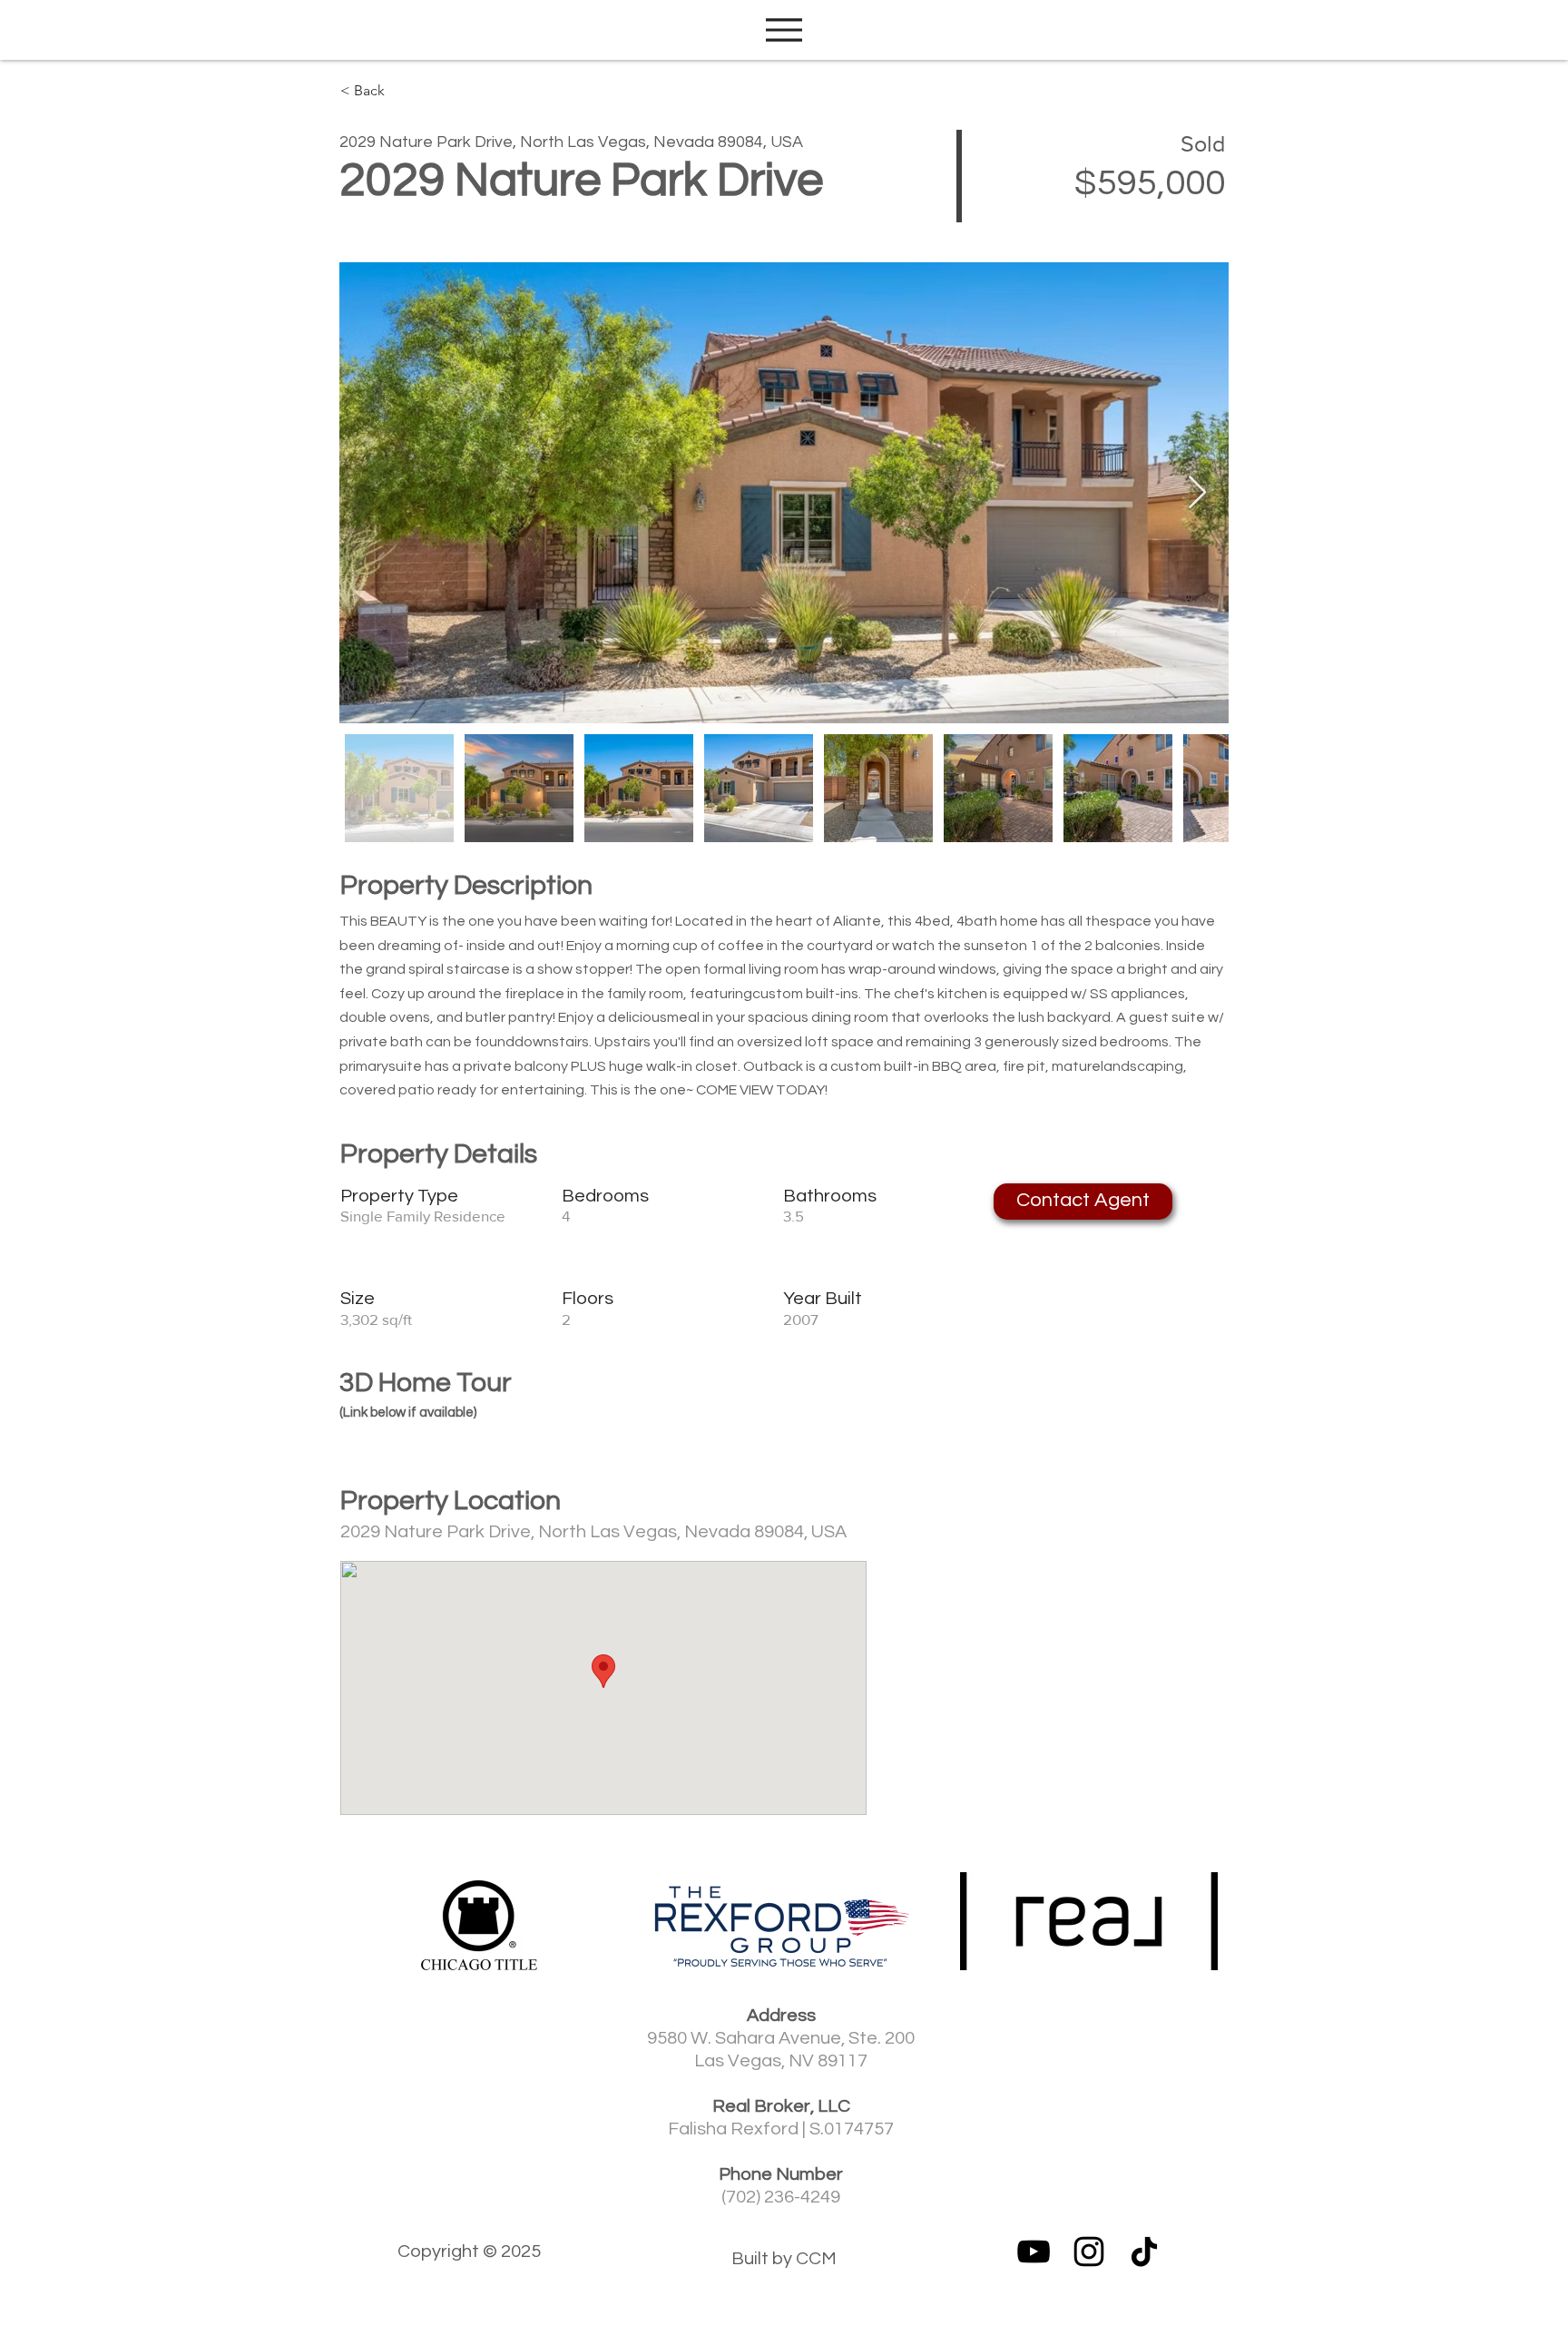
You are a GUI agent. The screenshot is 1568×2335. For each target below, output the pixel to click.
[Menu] (784, 29)
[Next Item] (1197, 493)
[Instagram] (1089, 2252)
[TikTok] (1144, 2252)
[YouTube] (1034, 2252)
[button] (1083, 1202)
